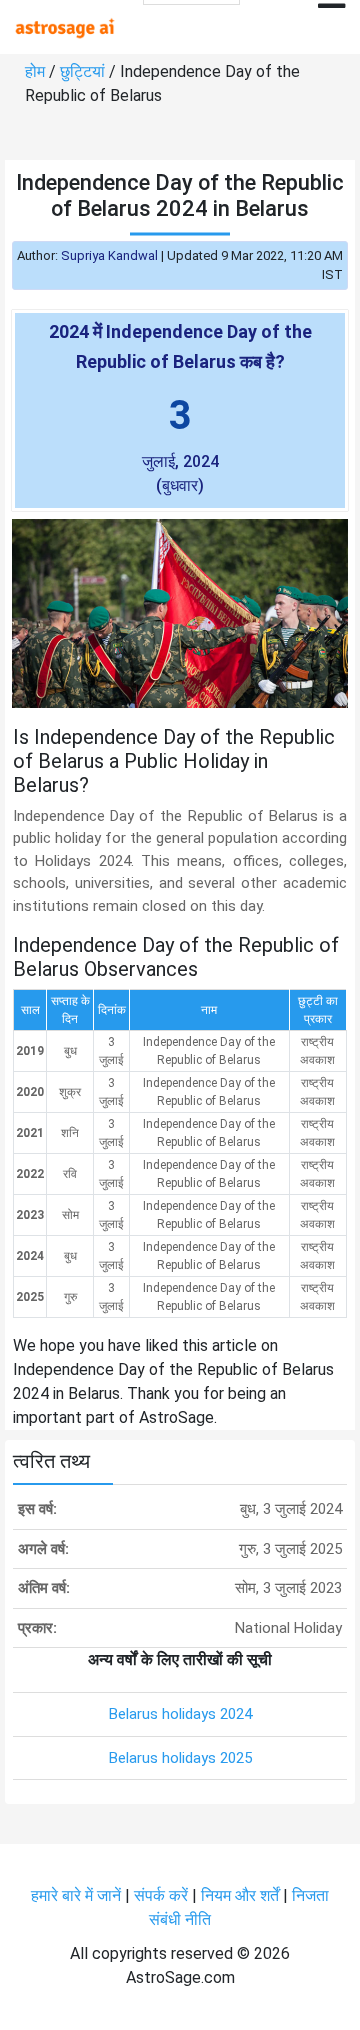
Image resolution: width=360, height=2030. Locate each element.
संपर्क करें (161, 1895)
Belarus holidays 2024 (180, 1714)
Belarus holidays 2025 (180, 1758)
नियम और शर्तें (240, 1895)
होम (35, 71)
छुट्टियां (82, 71)
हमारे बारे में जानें (76, 1895)
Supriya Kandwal (109, 255)
